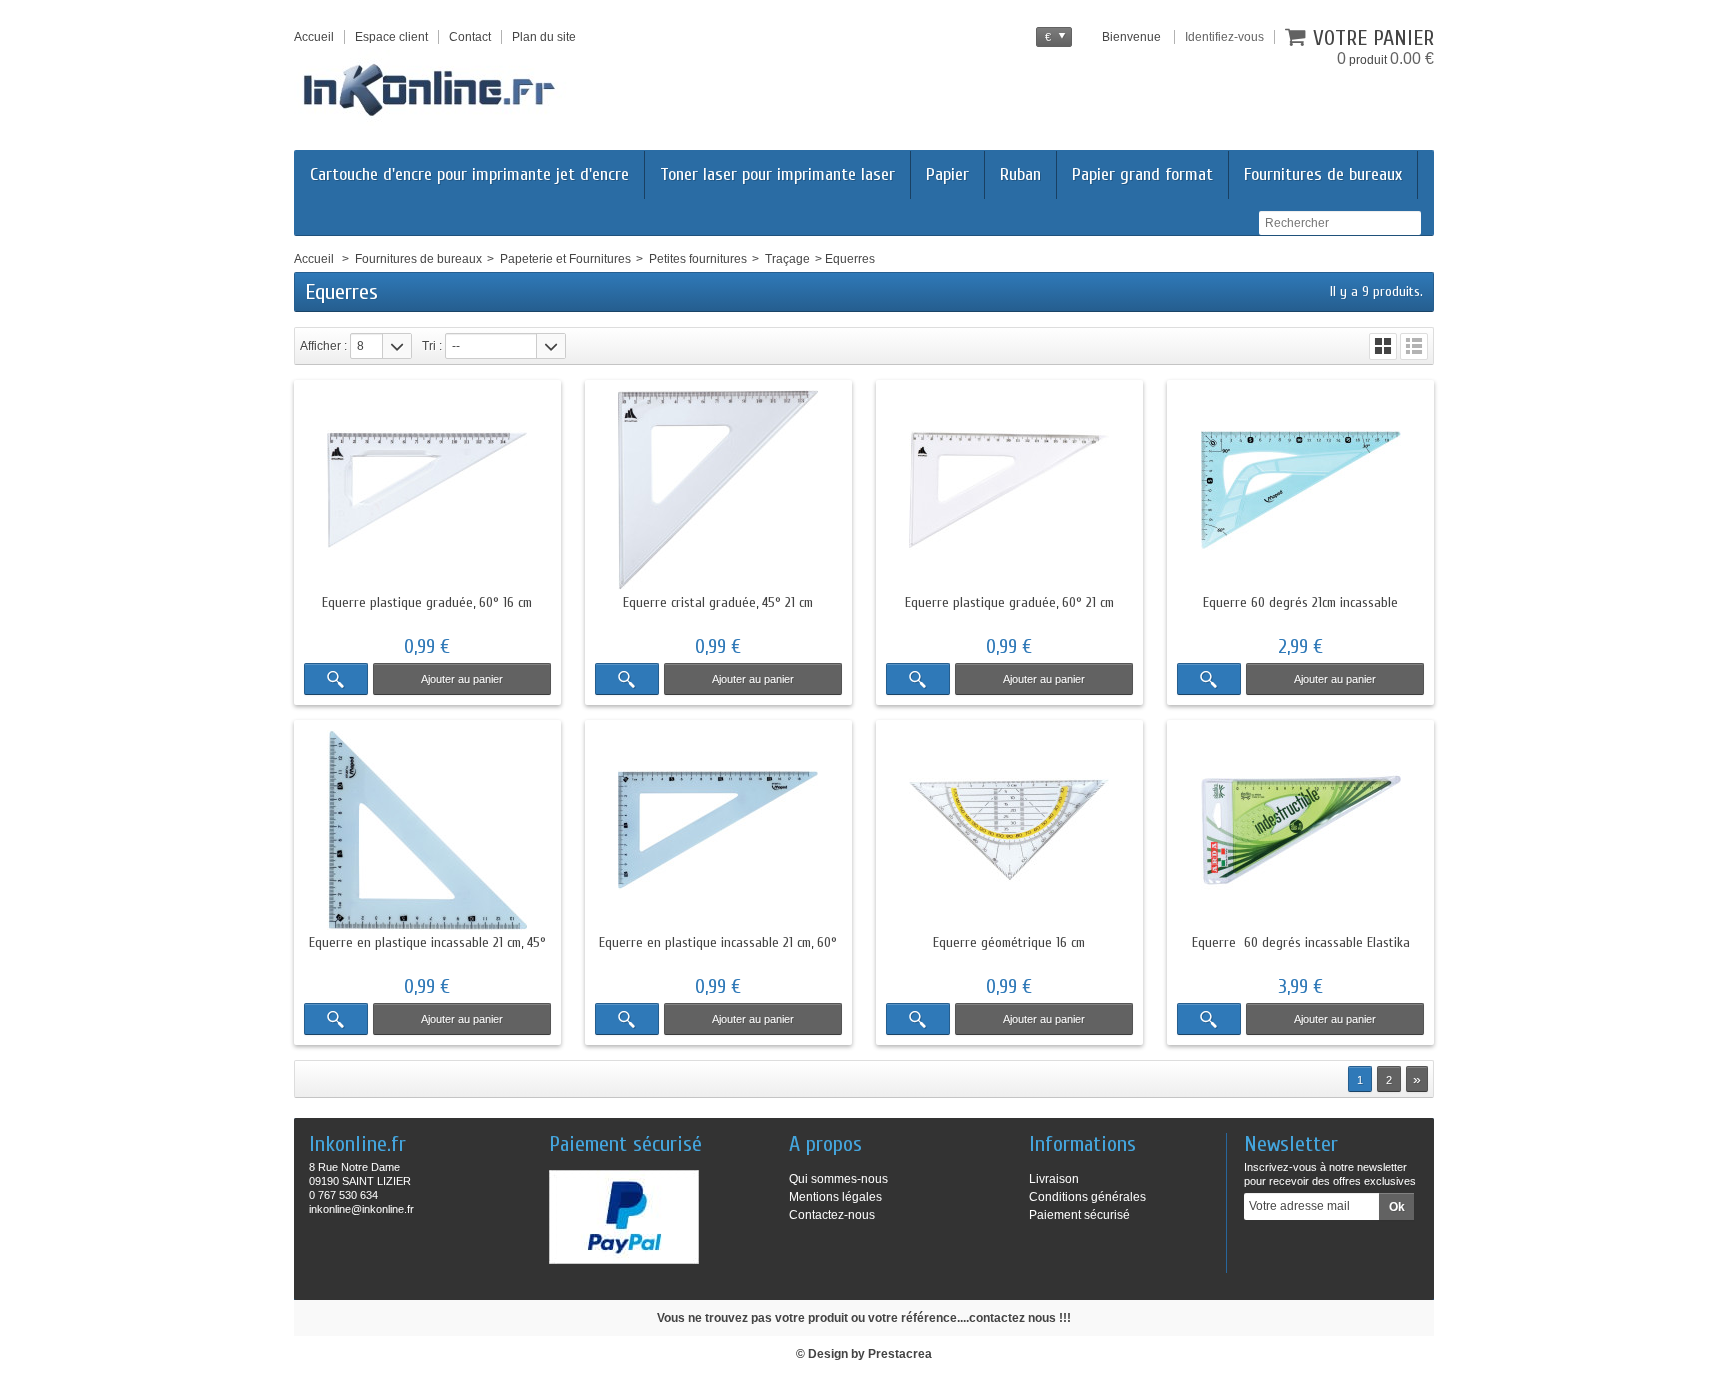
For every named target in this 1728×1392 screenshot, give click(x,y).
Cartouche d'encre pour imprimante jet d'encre (469, 174)
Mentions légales (835, 1197)
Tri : (432, 346)
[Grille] (1383, 346)
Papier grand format (1142, 174)
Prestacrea (900, 1354)
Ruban (1020, 174)
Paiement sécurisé (1079, 1215)
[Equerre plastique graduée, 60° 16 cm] (427, 490)
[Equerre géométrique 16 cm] (1009, 830)
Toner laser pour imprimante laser (777, 174)
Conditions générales (1087, 1197)
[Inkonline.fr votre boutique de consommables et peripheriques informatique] (437, 88)
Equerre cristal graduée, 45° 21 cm (718, 602)
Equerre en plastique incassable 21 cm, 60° (718, 942)
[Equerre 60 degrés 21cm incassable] (1300, 490)
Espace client (391, 37)
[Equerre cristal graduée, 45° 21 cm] (718, 490)
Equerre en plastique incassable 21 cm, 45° (427, 942)
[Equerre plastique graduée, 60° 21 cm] (1009, 490)
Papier (947, 174)
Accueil (314, 259)
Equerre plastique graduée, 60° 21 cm (1009, 602)
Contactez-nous (832, 1215)
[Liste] (1414, 346)
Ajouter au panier (462, 679)
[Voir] (336, 679)
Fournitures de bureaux (1323, 174)
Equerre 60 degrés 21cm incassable (1300, 602)
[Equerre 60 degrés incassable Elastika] (1300, 830)
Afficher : (323, 346)
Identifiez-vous (1224, 37)
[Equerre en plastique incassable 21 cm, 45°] (427, 830)
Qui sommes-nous (838, 1179)
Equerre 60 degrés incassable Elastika (1301, 942)
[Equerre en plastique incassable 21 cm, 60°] (718, 830)
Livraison (1054, 1179)
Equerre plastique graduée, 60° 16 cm (427, 602)
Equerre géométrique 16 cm (1009, 942)
